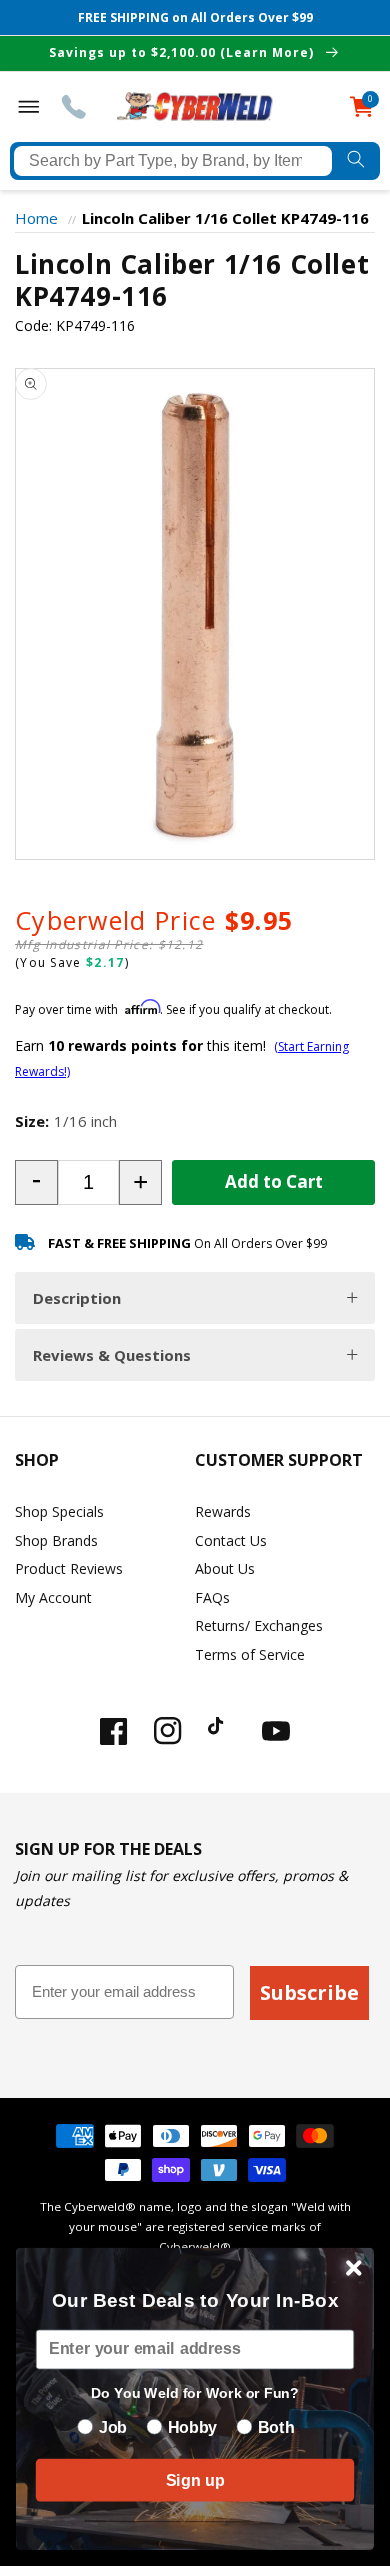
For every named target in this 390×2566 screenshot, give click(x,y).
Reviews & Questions (112, 1355)
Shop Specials (59, 1511)
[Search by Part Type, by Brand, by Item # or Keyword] (356, 161)
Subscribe (309, 1992)
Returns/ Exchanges (259, 1625)
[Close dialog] (354, 2268)
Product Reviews (69, 1568)
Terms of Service (250, 1654)
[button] (36, 1182)
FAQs (212, 1597)
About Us (225, 1568)
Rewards (223, 1511)
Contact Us (231, 1540)
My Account (53, 1597)
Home (36, 218)
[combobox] (173, 161)
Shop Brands (56, 1540)
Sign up (195, 2480)
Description (77, 1298)
